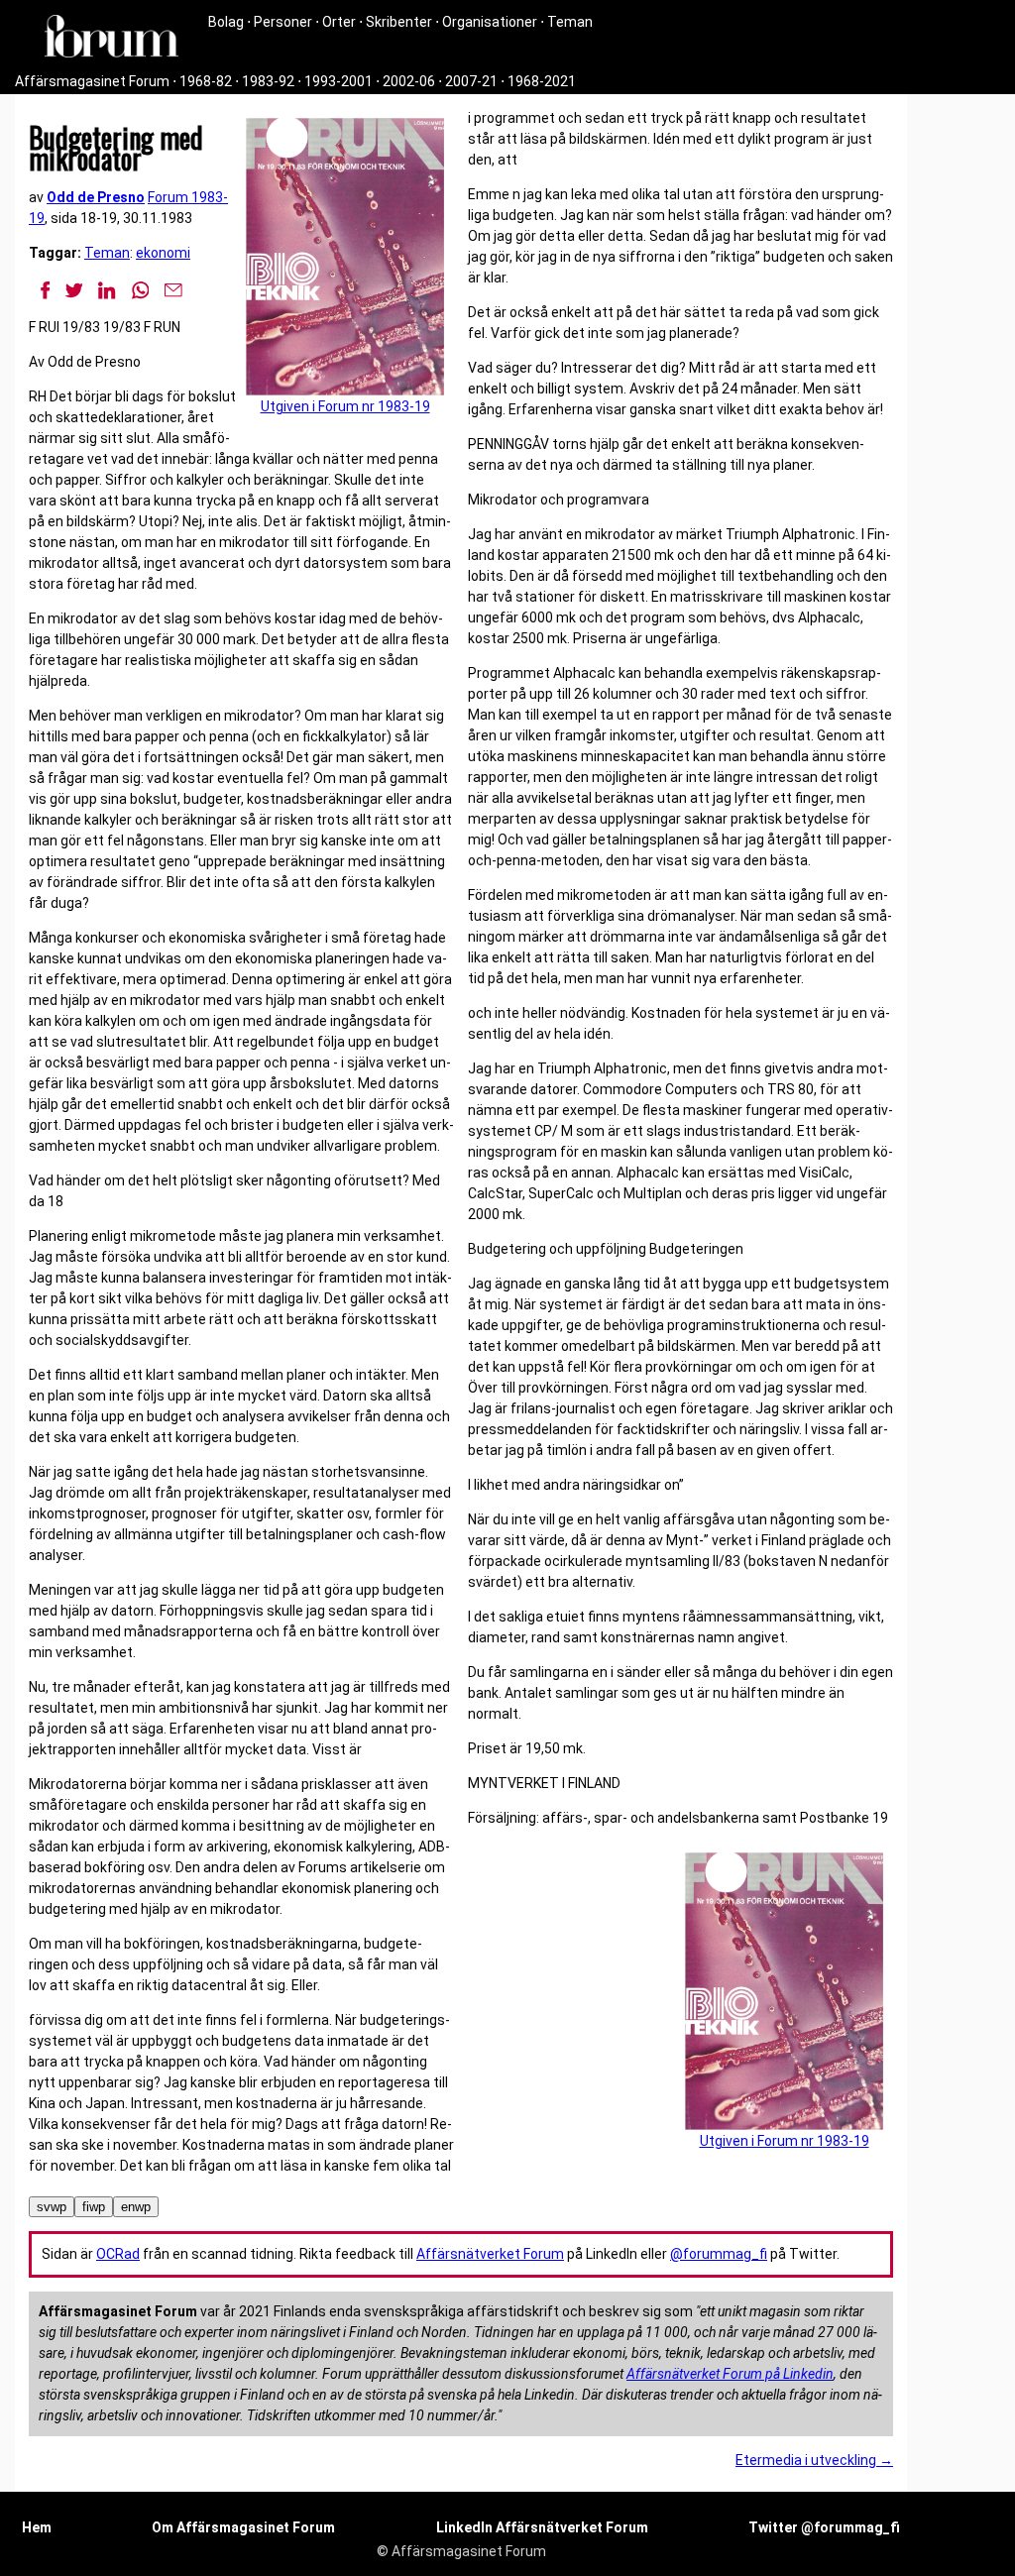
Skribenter (399, 22)
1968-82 (206, 81)
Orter (339, 22)
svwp (52, 2207)
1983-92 (268, 81)
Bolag (226, 22)
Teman (570, 22)
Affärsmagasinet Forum (92, 81)
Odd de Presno (96, 197)
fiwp (94, 2207)
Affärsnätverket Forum (490, 2254)
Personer (283, 22)
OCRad (118, 2254)
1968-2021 (542, 81)
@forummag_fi (719, 2254)
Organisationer (490, 22)
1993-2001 (338, 81)
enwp (136, 2207)
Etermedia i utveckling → (814, 2460)
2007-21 (471, 81)
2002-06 (409, 81)
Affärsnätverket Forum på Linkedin (730, 2374)
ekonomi (163, 253)
